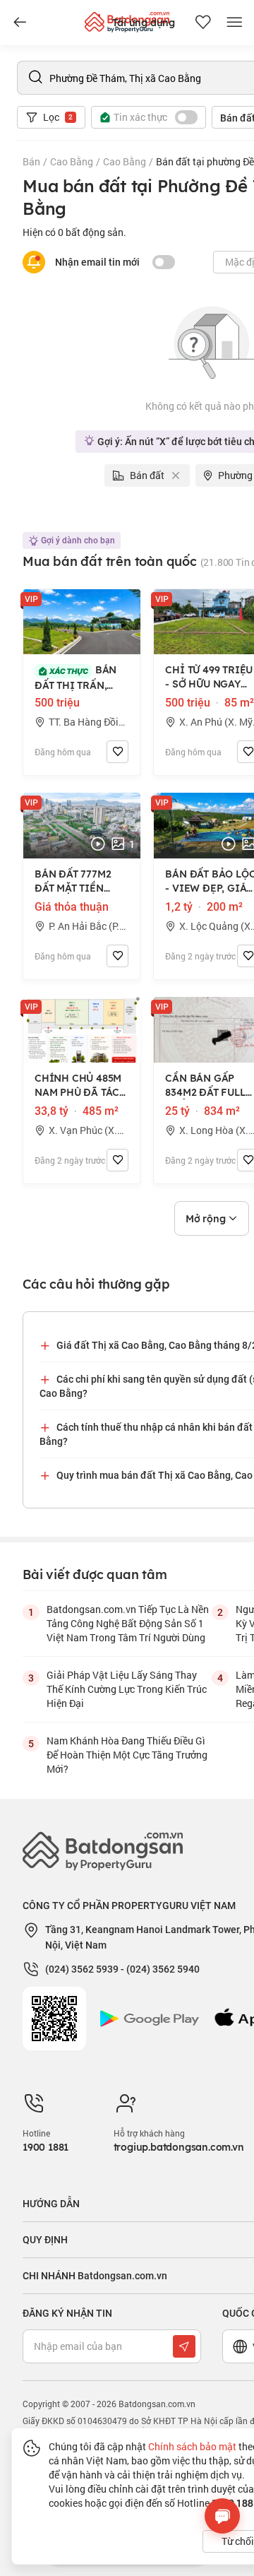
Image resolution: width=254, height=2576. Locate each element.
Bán (31, 161)
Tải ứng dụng (144, 23)
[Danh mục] (20, 23)
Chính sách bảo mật (192, 2446)
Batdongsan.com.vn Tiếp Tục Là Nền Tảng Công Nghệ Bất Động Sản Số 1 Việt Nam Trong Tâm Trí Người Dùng (128, 1623)
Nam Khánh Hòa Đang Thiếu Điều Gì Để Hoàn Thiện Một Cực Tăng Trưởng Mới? (127, 1755)
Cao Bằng (72, 161)
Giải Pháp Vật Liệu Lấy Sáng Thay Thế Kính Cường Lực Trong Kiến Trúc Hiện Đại (127, 1689)
